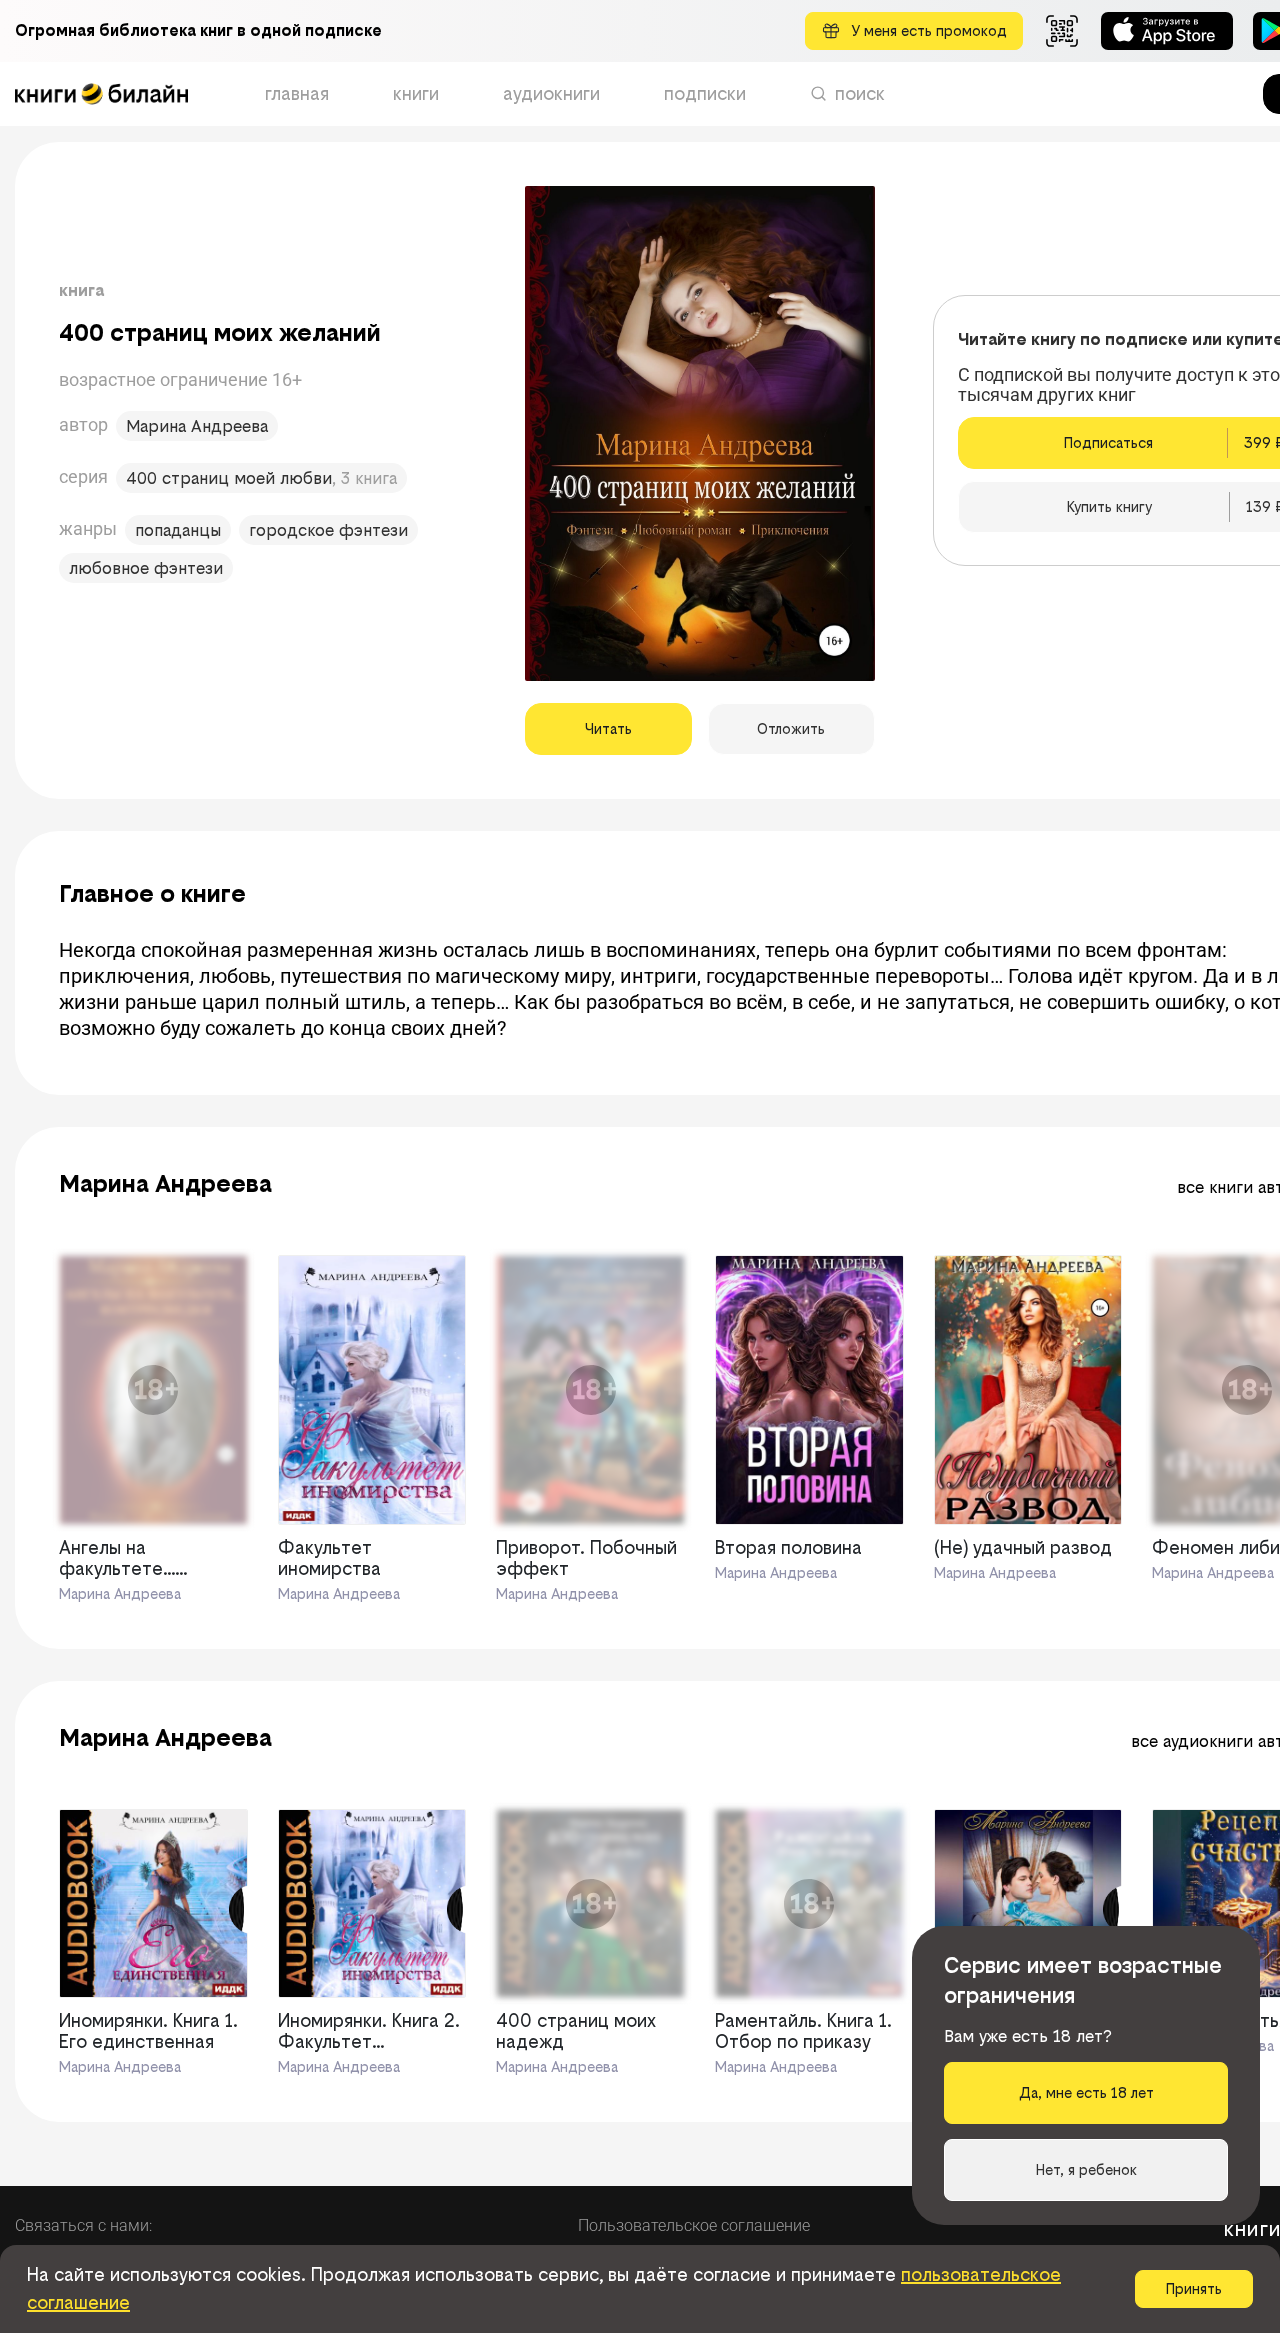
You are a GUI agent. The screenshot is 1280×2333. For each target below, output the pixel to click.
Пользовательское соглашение (694, 2225)
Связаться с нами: (83, 2225)
